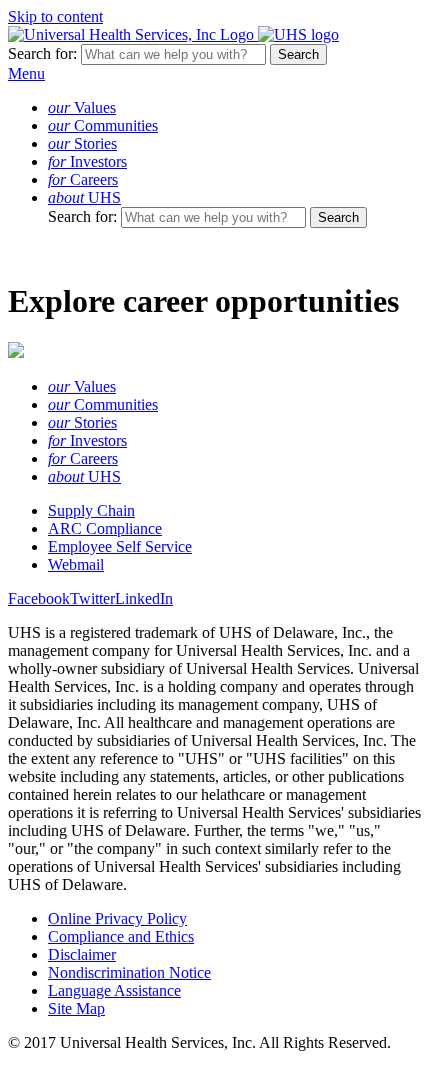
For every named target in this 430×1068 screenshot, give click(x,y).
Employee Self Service (120, 546)
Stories (82, 143)
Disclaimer (82, 954)
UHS (84, 197)
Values (82, 107)
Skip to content (55, 16)
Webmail (76, 564)
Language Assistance (114, 990)
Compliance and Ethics (121, 936)
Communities (103, 125)
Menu (26, 73)
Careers (83, 179)
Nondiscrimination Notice (129, 972)
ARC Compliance (105, 528)
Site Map (76, 1008)
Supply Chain (91, 510)
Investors (87, 161)
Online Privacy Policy (117, 918)
